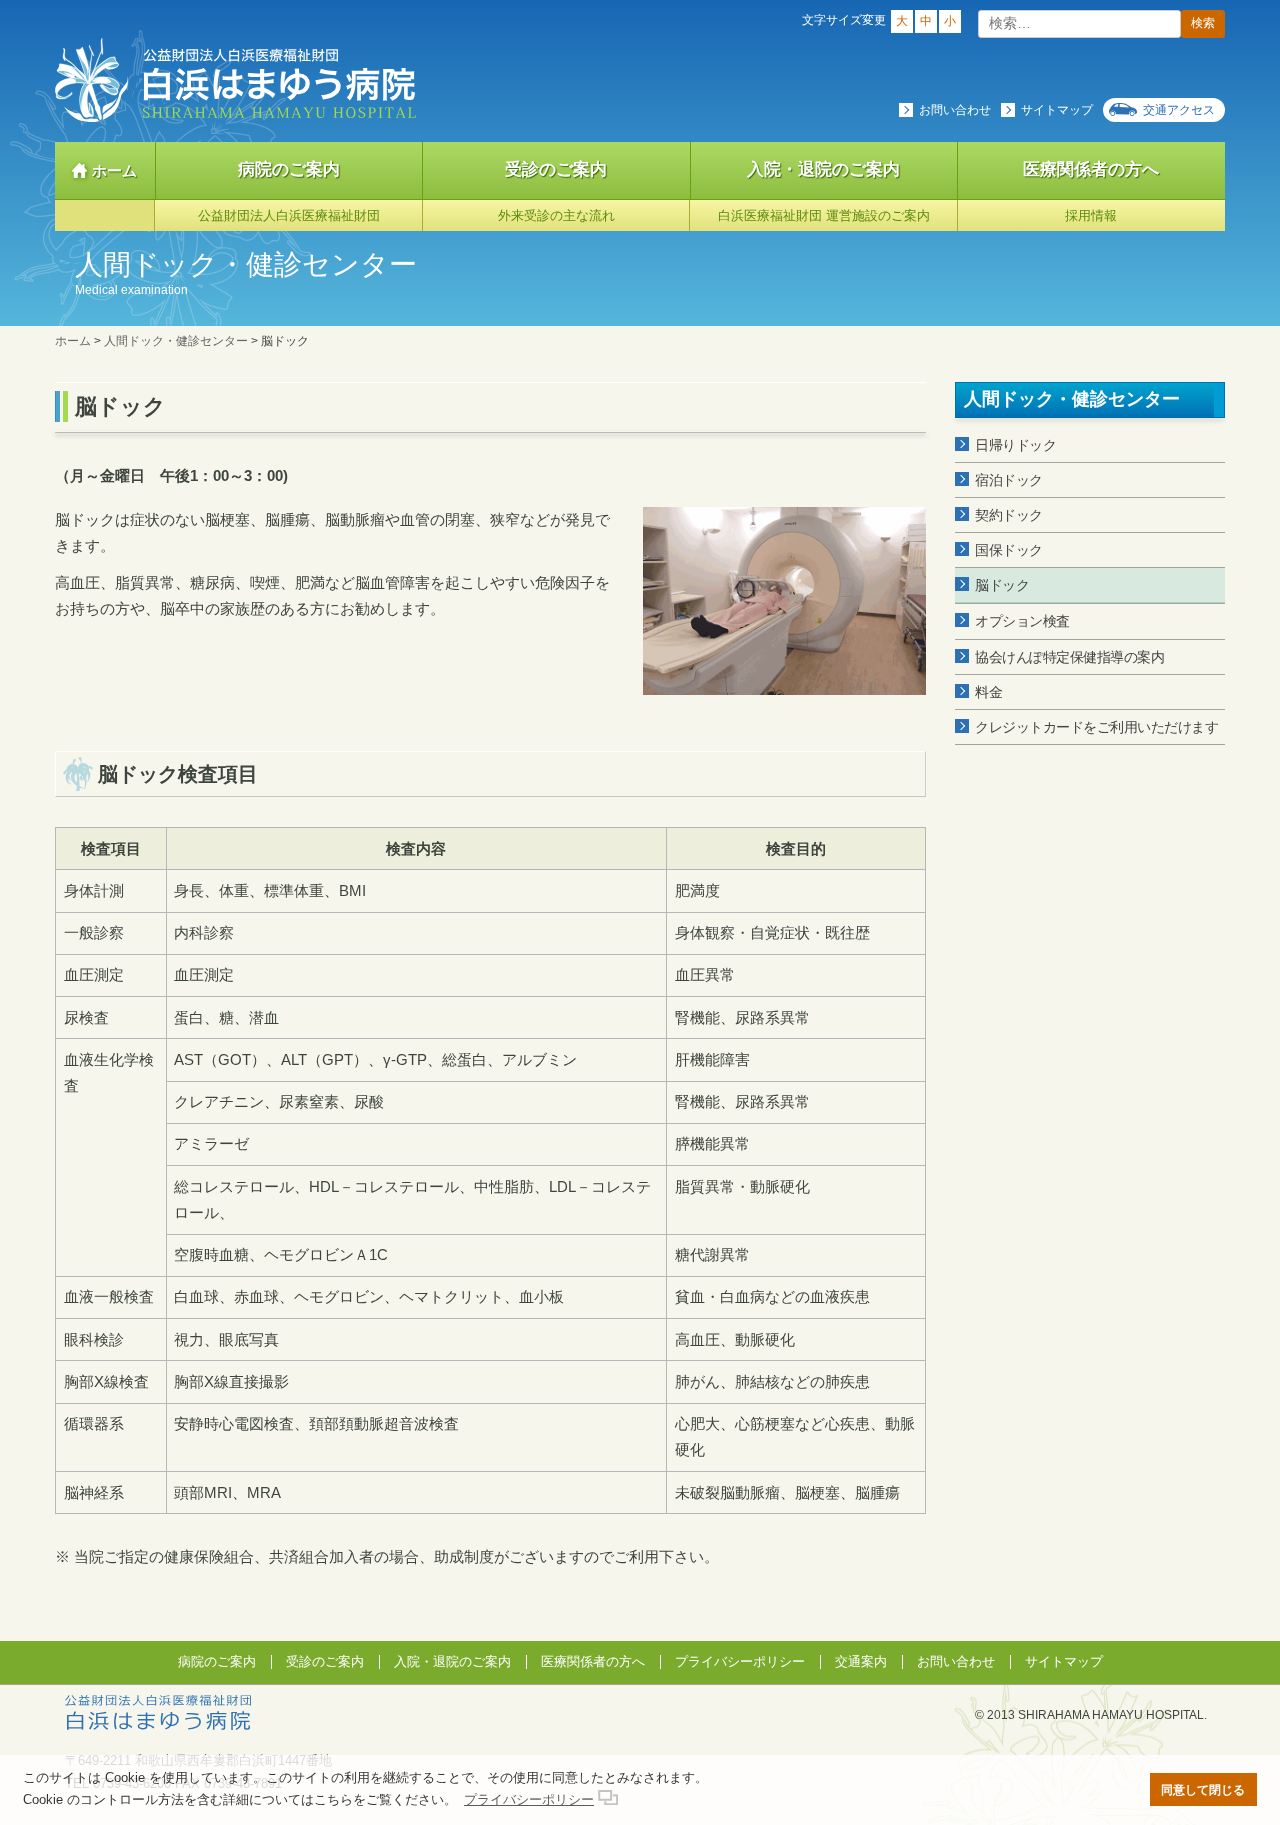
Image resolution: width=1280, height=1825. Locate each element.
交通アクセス (1179, 110)
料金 (988, 692)
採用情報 (1091, 215)
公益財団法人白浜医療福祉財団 (289, 215)
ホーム (114, 170)
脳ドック (1002, 585)
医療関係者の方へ (1091, 169)
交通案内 (861, 1661)
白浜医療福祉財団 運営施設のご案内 (824, 215)
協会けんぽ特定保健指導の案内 (1069, 657)
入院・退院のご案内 (823, 169)
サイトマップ (1057, 110)
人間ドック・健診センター (1072, 399)
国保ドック (1009, 550)
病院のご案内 (289, 169)
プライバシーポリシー (740, 1661)
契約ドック (1009, 515)
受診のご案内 (556, 169)
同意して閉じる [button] (1203, 1789)
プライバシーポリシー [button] (529, 1799)
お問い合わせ (955, 110)
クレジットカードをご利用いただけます (1096, 727)
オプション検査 (1022, 621)
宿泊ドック (1009, 480)
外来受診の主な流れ (556, 215)
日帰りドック (1015, 445)
